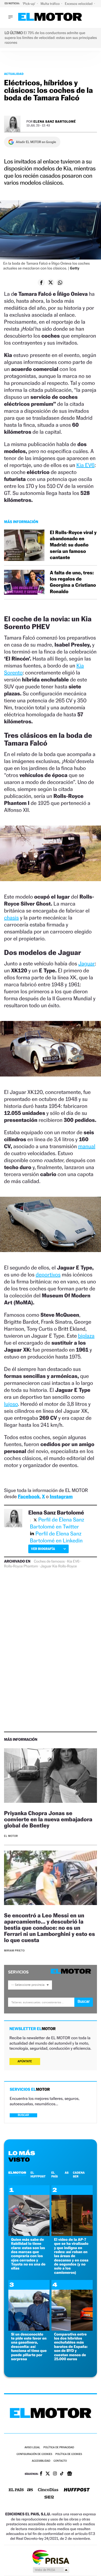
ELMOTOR (17, 2173)
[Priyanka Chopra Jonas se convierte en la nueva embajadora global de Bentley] (50, 1776)
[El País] (16, 2490)
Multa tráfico (50, 4)
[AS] (30, 2490)
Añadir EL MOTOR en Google (36, 142)
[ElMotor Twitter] (48, 2474)
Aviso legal (32, 2448)
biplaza (86, 1336)
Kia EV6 (86, 465)
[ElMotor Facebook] (41, 2474)
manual (87, 1146)
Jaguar (87, 964)
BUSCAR (23, 2115)
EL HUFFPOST (38, 2174)
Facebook (29, 1497)
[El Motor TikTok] (62, 2474)
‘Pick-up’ (29, 4)
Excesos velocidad (79, 4)
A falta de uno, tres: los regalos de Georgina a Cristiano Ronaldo (73, 582)
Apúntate (25, 2061)
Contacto (60, 2461)
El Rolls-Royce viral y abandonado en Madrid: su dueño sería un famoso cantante (73, 545)
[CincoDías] (48, 2490)
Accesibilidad (41, 2461)
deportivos (48, 1275)
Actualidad (14, 74)
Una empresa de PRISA (51, 2557)
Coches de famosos (49, 1561)
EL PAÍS (54, 2174)
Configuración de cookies (34, 2454)
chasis (11, 918)
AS (67, 2173)
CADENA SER (79, 2174)
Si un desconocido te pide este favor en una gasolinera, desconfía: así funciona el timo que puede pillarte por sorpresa (29, 2347)
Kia (55, 1566)
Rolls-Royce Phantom (21, 1566)
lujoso (11, 1404)
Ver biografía (43, 1549)
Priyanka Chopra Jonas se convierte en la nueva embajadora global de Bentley (48, 1819)
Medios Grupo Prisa (51, 2570)
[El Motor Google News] (69, 2474)
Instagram (61, 1497)
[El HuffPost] (77, 2490)
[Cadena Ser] (49, 2498)
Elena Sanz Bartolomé (55, 121)
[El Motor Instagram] (55, 2474)
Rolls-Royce (67, 1566)
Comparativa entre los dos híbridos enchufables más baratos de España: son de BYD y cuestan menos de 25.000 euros (71, 2347)
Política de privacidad (59, 2448)
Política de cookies (69, 2454)
